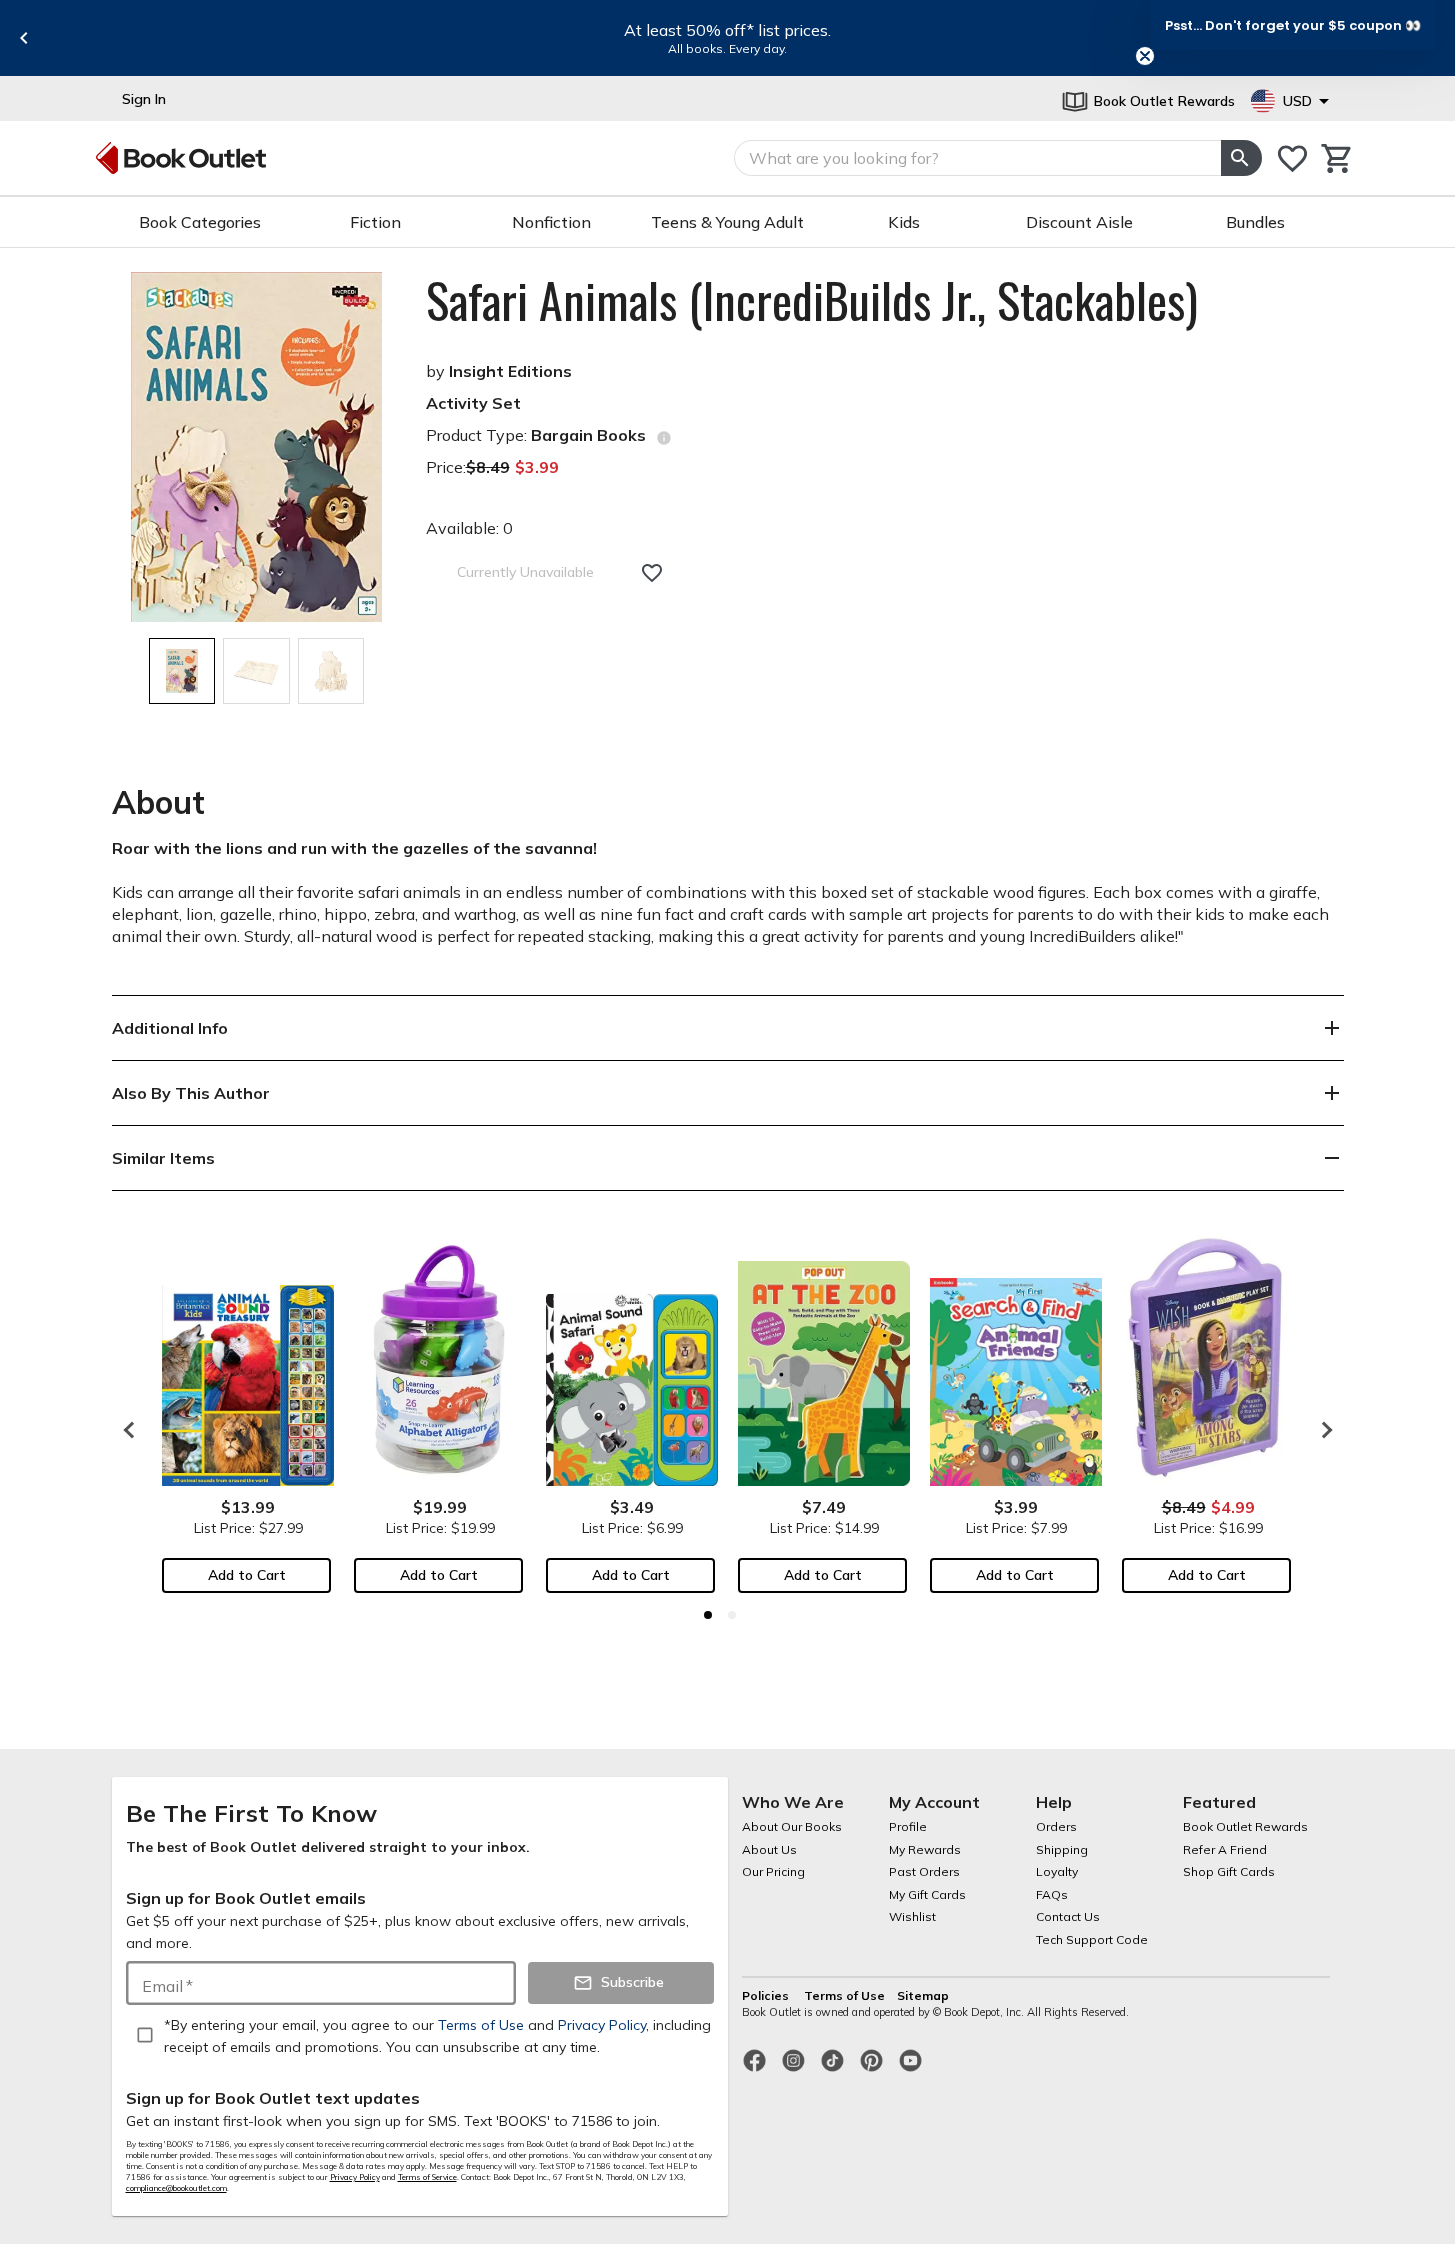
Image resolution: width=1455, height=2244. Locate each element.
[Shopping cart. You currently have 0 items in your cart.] (1337, 158)
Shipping (1062, 1849)
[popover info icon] (664, 438)
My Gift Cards (927, 1894)
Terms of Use (844, 1995)
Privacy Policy (355, 2177)
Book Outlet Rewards (1245, 1826)
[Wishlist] (1292, 158)
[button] (1293, 25)
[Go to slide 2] (732, 1615)
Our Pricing (773, 1871)
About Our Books (792, 1826)
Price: (492, 467)
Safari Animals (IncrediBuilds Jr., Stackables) (812, 300)
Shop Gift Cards (1229, 1871)
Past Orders (924, 1871)
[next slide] (1322, 1430)
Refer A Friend (1225, 1849)
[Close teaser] (1145, 56)
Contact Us (1068, 1916)
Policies (767, 1995)
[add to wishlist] (652, 573)
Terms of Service (427, 2177)
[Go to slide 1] (708, 1615)
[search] (1241, 158)
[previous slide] (24, 38)
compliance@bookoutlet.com (176, 2188)
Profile (908, 1826)
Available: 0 (469, 528)
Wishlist (912, 1916)
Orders (1056, 1826)
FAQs (1052, 1894)
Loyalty (1057, 1871)
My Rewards (925, 1849)
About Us (769, 1849)
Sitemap (923, 1995)
